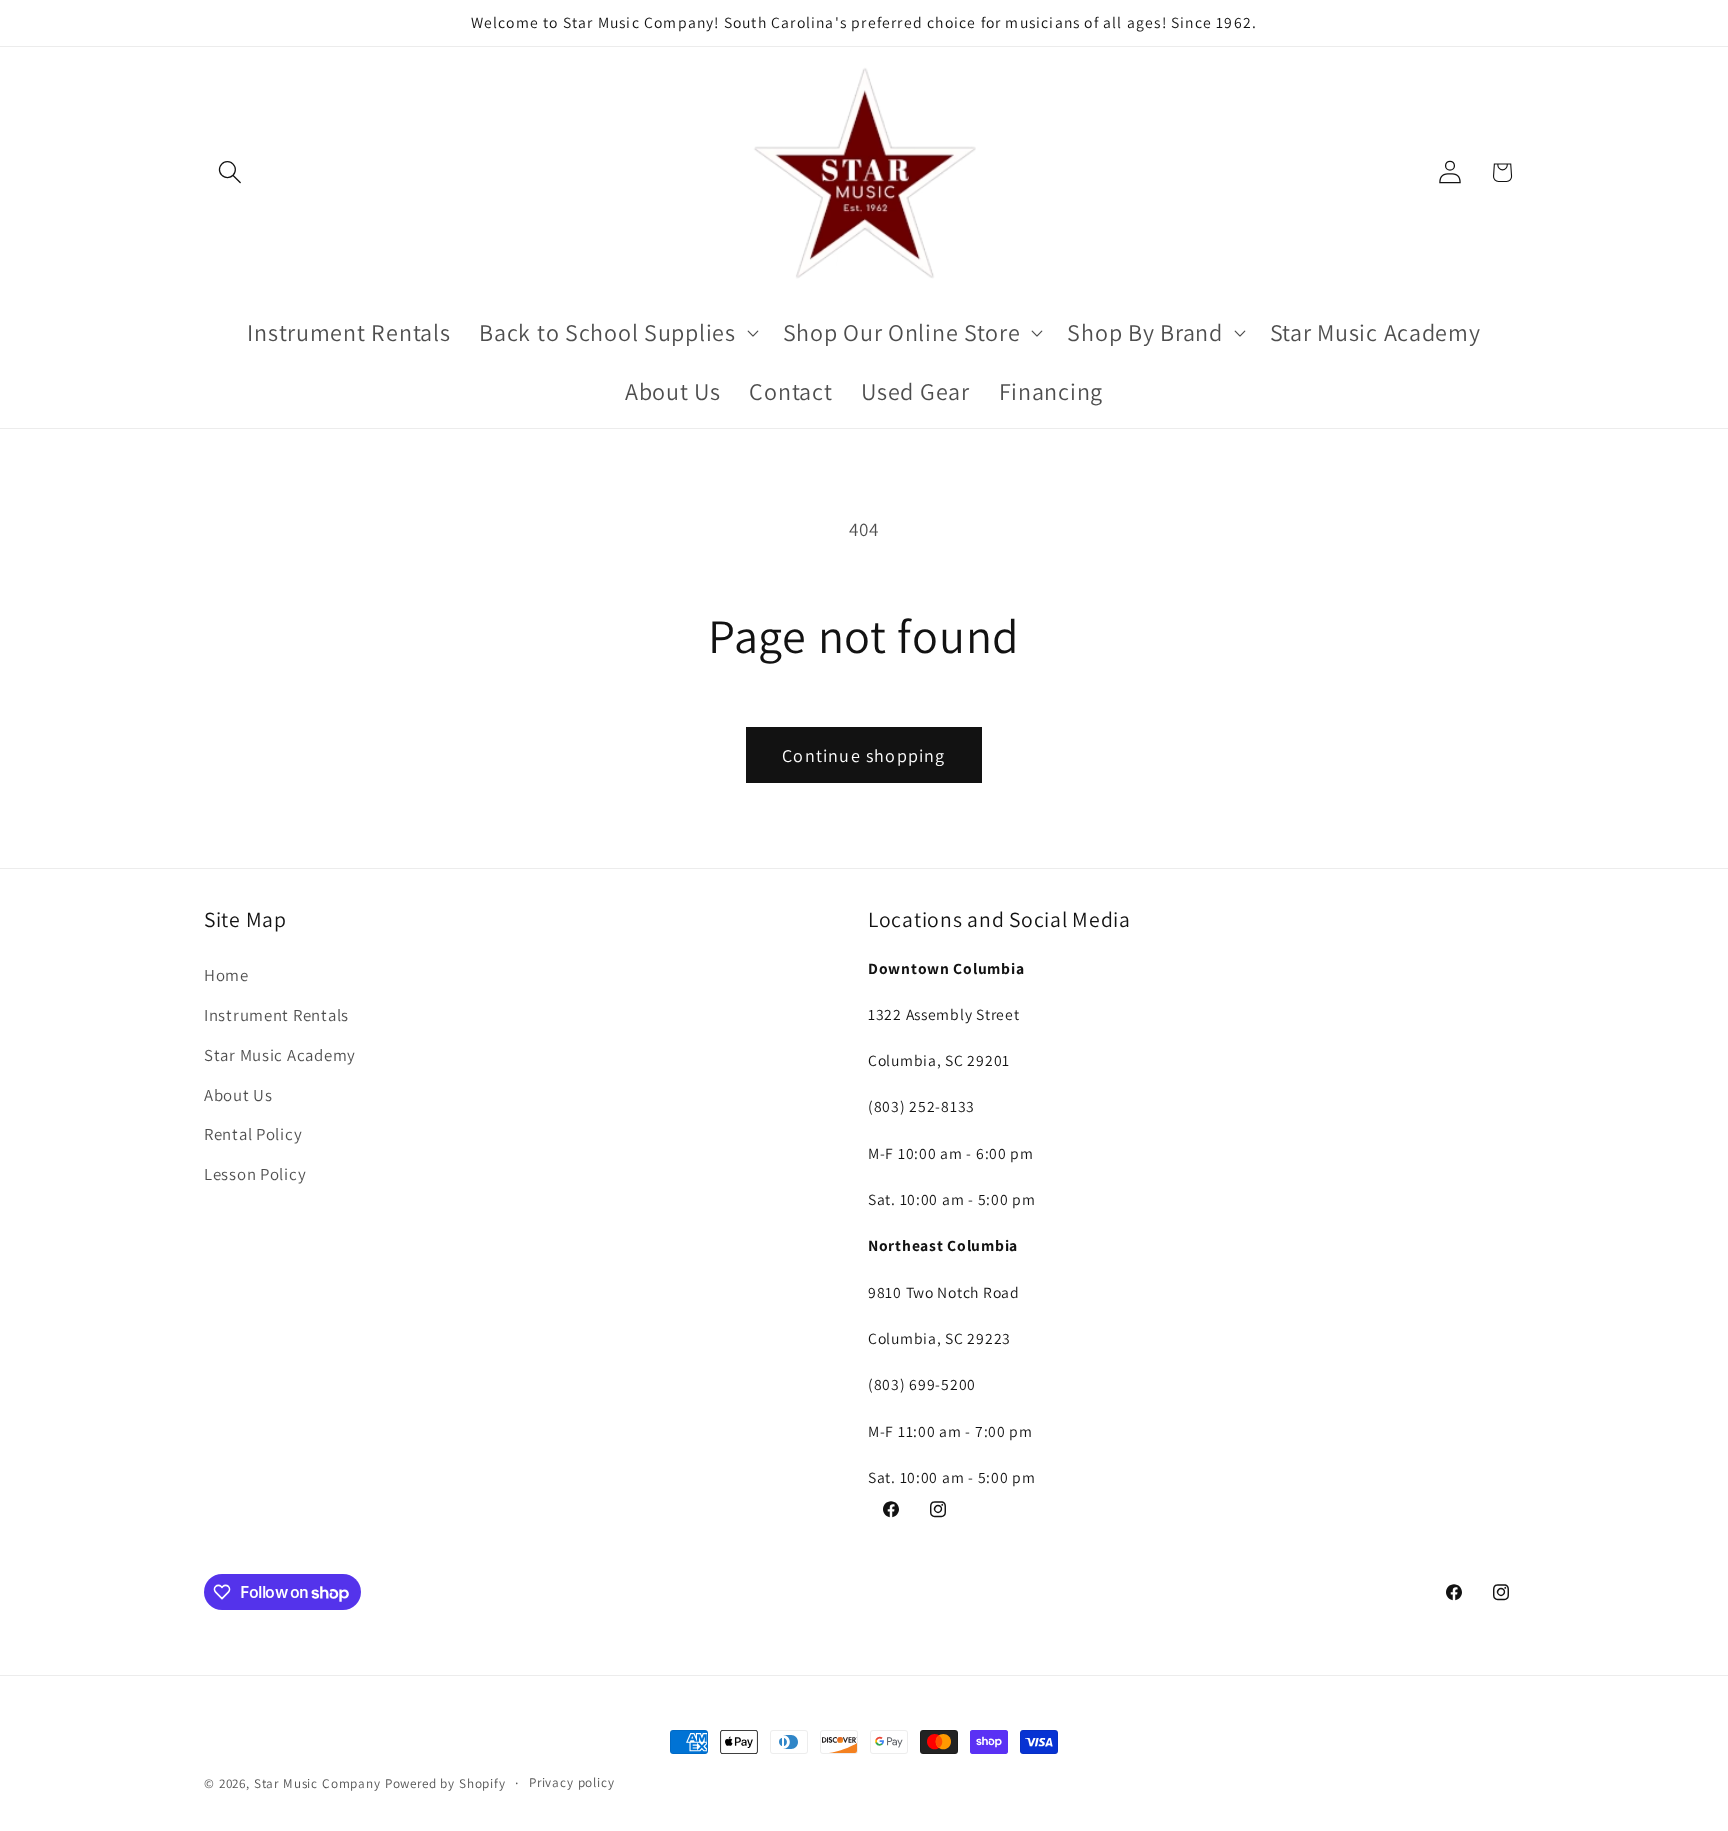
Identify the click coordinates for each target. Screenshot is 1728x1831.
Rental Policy (253, 1134)
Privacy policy (572, 1782)
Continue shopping (863, 755)
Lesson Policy (255, 1174)
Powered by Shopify (445, 1783)
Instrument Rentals (276, 1014)
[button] (230, 172)
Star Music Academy (280, 1054)
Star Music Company (317, 1783)
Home (226, 974)
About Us (238, 1094)
